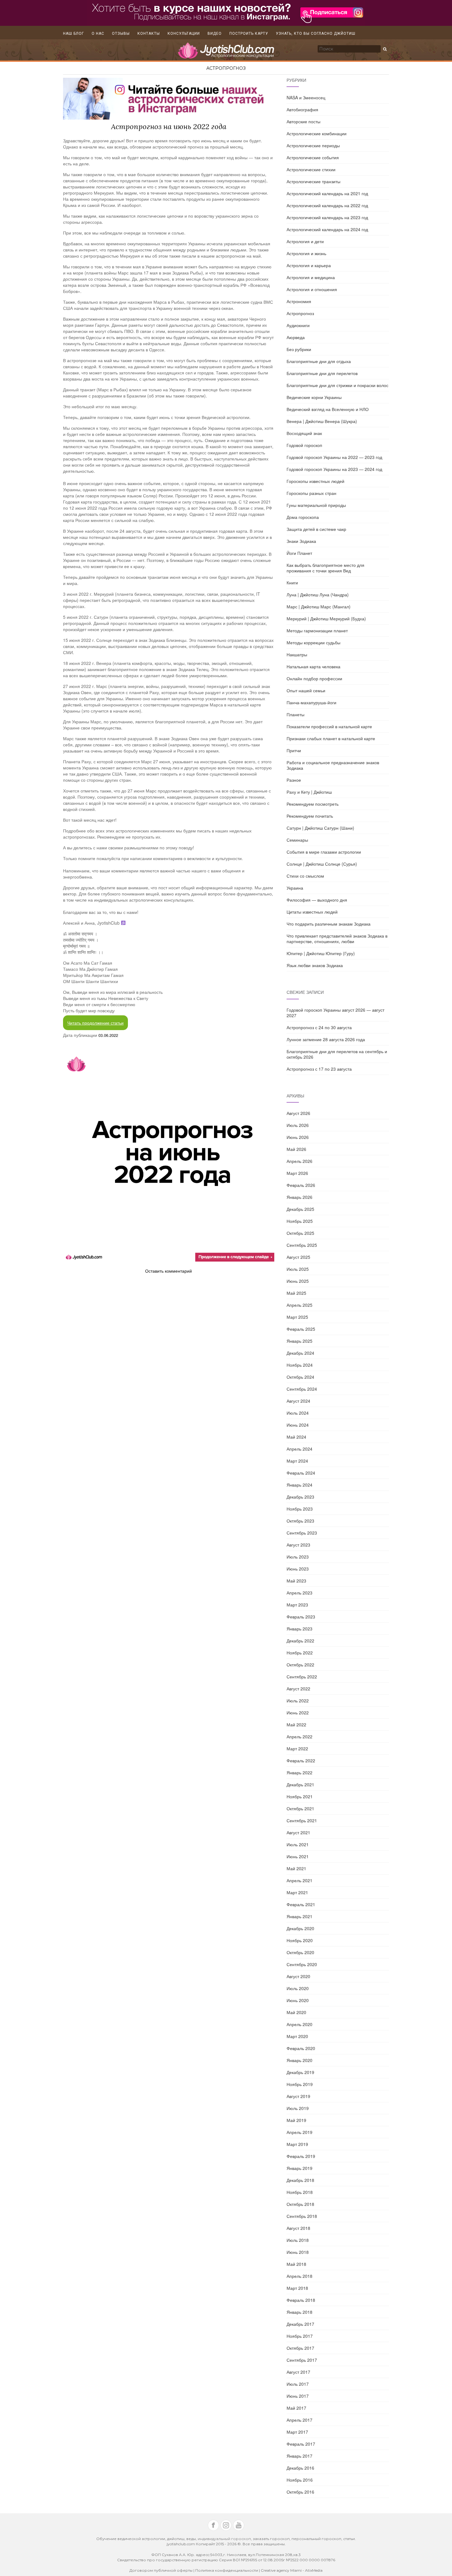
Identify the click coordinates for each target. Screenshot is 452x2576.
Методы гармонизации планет (317, 630)
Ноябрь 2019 (300, 2084)
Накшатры (297, 654)
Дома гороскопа (303, 517)
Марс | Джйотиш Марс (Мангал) (319, 606)
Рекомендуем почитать (310, 816)
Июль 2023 (298, 1557)
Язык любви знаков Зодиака (315, 965)
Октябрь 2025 (300, 1233)
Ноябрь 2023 (300, 1509)
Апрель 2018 (299, 2276)
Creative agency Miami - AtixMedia (292, 2570)
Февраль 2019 (301, 2156)
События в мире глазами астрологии (324, 852)
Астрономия (299, 301)
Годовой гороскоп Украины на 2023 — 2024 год (334, 469)
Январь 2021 (299, 1916)
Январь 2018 (299, 2312)
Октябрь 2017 (300, 2348)
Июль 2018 (298, 2240)
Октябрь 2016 (300, 2492)
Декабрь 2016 (300, 2468)
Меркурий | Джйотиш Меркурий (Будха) (326, 618)
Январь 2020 (299, 2060)
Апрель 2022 (299, 1736)
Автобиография (302, 109)
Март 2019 (297, 2144)
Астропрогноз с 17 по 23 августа (319, 1069)
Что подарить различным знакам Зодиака (329, 924)
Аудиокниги (298, 325)
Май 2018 (296, 2264)
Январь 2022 (299, 1772)
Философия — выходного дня (317, 900)
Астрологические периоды (313, 145)
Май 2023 (296, 1581)
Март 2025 (297, 1317)
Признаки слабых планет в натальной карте (331, 738)
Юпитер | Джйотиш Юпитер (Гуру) (321, 953)
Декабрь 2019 (300, 2072)
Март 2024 (297, 1461)
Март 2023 (297, 1605)
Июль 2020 (298, 1988)
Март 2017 (297, 2432)
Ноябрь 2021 (300, 1796)
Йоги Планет (299, 553)
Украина (295, 888)
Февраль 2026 (301, 1185)
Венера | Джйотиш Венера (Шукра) (322, 421)
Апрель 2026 (299, 1161)
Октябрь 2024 (300, 1377)
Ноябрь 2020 (300, 1940)
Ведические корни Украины (314, 397)
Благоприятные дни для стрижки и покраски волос (337, 385)
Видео (215, 34)
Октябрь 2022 (300, 1665)
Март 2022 (297, 1748)
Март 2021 (297, 1892)
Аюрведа (296, 337)
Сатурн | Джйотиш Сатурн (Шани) (320, 828)
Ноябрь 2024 (300, 1365)
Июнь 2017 (298, 2396)
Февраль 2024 (301, 1473)
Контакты (149, 34)
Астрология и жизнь (306, 253)
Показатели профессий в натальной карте (329, 726)
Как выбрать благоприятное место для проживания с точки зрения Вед (325, 568)
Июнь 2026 (298, 1137)
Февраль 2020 (301, 2048)
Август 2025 (298, 1257)
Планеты (295, 714)
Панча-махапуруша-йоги (311, 702)
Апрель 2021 (299, 1880)
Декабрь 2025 (300, 1209)
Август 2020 (298, 1976)
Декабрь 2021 (300, 1784)
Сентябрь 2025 (302, 1245)
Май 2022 (296, 1725)
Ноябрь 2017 (300, 2336)
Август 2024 (298, 1401)
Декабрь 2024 (300, 1353)
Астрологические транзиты (313, 181)
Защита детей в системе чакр (316, 529)
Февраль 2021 (301, 1904)
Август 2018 (298, 2228)
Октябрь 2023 (300, 1521)
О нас (98, 34)
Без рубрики (299, 349)
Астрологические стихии (311, 169)
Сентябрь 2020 (302, 1964)
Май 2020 (296, 2012)
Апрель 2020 (299, 2024)
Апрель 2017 (299, 2420)
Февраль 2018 (301, 2300)
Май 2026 (296, 1149)
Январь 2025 (299, 1341)
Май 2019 (296, 2120)
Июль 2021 (298, 1844)
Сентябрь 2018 (302, 2216)
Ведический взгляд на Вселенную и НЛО (328, 409)
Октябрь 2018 (300, 2204)
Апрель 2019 (299, 2132)
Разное (294, 780)
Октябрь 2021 (300, 1808)
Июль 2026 (298, 1125)
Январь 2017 (299, 2456)
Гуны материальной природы (316, 505)
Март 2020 (297, 2036)
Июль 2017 (298, 2384)
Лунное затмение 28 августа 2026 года (326, 1039)
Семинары (297, 840)
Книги (292, 583)
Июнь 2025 (298, 1281)
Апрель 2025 (299, 1305)
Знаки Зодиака (301, 541)
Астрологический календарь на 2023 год (327, 217)
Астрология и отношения (312, 289)
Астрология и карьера (309, 265)
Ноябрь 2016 (300, 2480)
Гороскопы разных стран (311, 493)
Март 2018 (297, 2288)
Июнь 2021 (298, 1856)
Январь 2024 (299, 1485)
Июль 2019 (298, 2108)
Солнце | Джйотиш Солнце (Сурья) (322, 864)
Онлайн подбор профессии (314, 678)
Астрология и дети (305, 241)
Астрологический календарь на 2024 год (327, 229)
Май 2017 (296, 2408)
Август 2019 (298, 2096)
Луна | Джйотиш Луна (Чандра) (318, 595)
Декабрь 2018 (300, 2180)
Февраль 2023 (301, 1617)
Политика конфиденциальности (227, 2570)
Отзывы (121, 34)
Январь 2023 (299, 1629)
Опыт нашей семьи (306, 690)
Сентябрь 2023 (302, 1533)
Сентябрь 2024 (302, 1389)
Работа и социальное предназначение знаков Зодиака (333, 765)
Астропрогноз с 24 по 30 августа (319, 1027)
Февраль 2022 (301, 1760)
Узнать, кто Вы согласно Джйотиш (316, 34)
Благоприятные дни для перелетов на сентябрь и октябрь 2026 (337, 1054)
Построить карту (249, 34)
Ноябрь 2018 (300, 2192)
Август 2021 (298, 1832)
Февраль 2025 (301, 1329)
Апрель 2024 (299, 1449)
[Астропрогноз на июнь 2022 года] (169, 1155)
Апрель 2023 (299, 1593)
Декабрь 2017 (300, 2324)
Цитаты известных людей (312, 912)
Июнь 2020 (298, 2000)
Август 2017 (298, 2372)
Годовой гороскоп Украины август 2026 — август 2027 (335, 1013)
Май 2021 (296, 1868)
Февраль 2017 (301, 2444)
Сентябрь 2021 (302, 1820)
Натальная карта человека (313, 666)
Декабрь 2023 (300, 1497)
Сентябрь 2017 (302, 2360)
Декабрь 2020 (300, 1928)
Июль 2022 (298, 1701)
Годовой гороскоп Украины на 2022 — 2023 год (334, 457)
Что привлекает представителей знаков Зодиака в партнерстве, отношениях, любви (337, 938)
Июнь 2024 (298, 1425)
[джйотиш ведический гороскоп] (226, 53)
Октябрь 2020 (300, 1952)
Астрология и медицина (311, 277)
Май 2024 (296, 1437)
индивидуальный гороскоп (224, 2539)
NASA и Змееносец (306, 97)
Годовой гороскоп (304, 445)
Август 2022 (298, 1689)
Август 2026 (298, 1113)
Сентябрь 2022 (302, 1677)
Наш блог (73, 34)
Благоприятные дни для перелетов (322, 373)
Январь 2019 (299, 2168)
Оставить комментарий (169, 1271)
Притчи (294, 750)
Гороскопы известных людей (315, 481)
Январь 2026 (299, 1197)
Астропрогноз (226, 68)
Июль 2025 (298, 1269)
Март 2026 (297, 1173)
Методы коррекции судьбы (313, 642)
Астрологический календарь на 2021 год (327, 193)
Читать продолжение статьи (95, 1023)
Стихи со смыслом (305, 876)
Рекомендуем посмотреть (313, 804)
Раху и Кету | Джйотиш (309, 792)
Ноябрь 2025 (300, 1221)
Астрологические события (313, 157)
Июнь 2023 (298, 1569)
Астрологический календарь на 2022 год (327, 205)
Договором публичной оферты (161, 2570)
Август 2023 (298, 1545)
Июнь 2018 (298, 2252)
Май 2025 (296, 1293)
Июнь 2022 (298, 1713)
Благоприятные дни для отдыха (319, 361)
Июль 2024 (298, 1413)
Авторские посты (303, 121)
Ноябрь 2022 (300, 1653)
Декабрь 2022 (300, 1641)
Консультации (184, 34)
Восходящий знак (304, 433)
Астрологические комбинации (317, 133)
